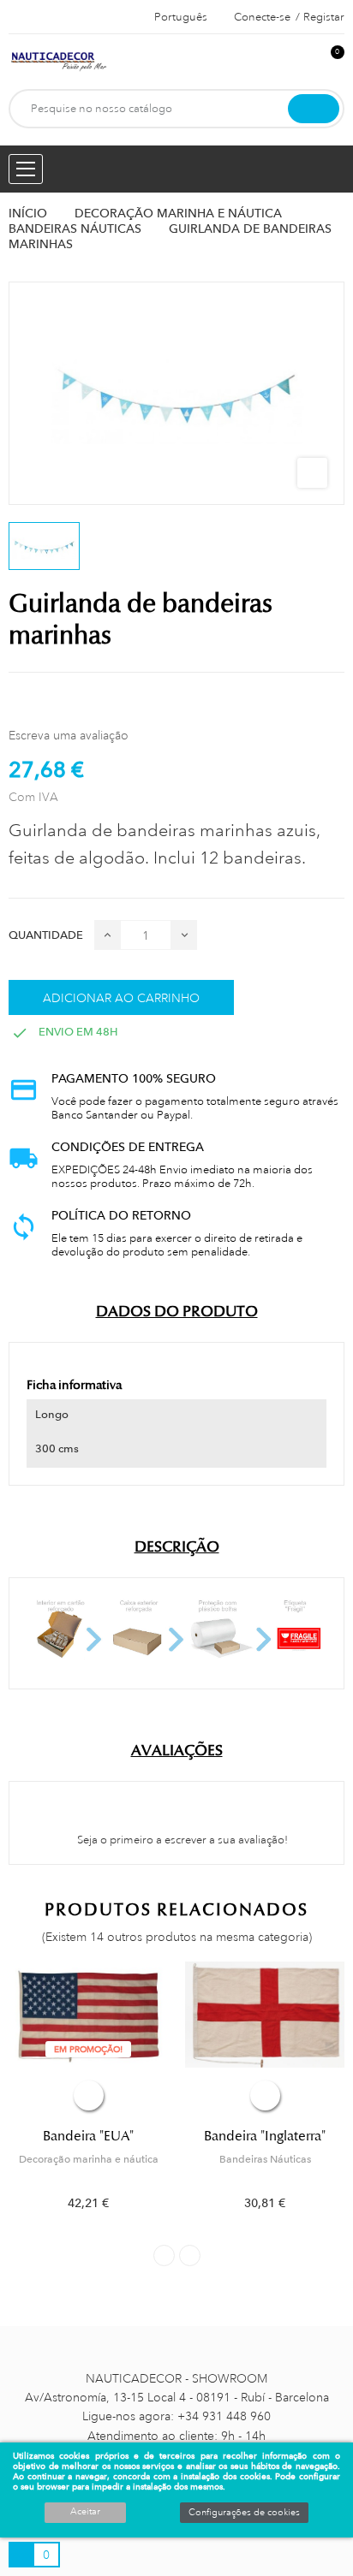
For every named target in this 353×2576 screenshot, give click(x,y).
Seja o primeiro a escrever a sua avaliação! (181, 1840)
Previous (164, 2255)
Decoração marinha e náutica (89, 2159)
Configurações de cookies (244, 2513)
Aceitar (85, 2512)
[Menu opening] (26, 169)
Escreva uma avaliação (69, 735)
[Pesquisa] (314, 109)
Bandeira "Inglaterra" (265, 2136)
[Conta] (302, 61)
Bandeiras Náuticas (265, 2159)
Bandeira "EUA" (88, 2136)
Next (190, 2255)
